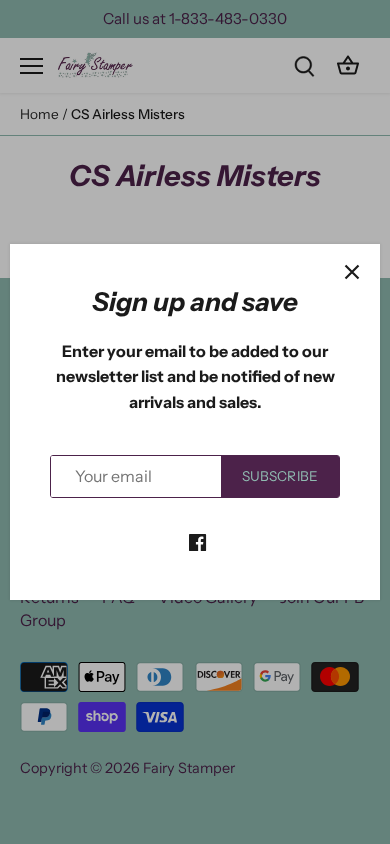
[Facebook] (197, 541)
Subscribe (280, 476)
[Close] (352, 272)
